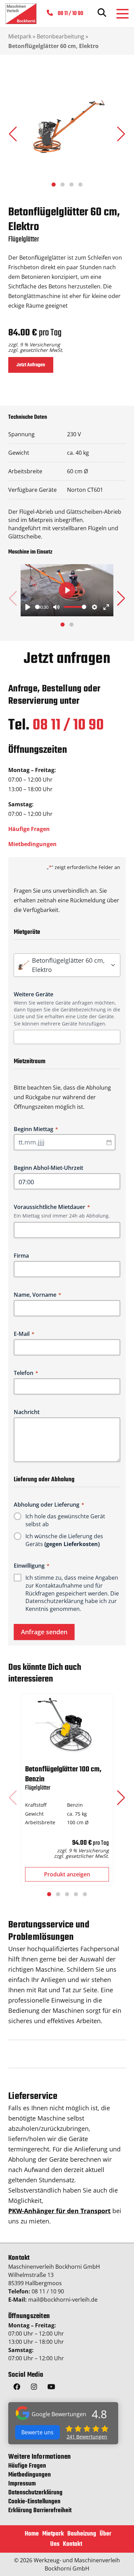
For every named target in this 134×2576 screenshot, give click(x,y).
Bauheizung (82, 2534)
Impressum (22, 2484)
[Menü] (122, 14)
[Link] (21, 14)
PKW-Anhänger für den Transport (59, 2211)
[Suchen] (102, 14)
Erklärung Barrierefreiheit (40, 2511)
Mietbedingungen (32, 844)
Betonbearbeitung (60, 36)
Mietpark (20, 36)
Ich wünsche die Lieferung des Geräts (64, 1540)
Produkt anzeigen (67, 1874)
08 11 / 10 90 (68, 726)
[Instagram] (34, 2388)
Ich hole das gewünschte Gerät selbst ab (65, 1520)
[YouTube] (51, 2388)
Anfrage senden (44, 1632)
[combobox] (69, 1037)
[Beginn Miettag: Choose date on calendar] (109, 1142)
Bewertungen (87, 2437)
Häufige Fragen (29, 829)
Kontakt (72, 2544)
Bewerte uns (37, 2432)
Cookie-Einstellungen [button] (34, 2502)
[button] (121, 134)
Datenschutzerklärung (54, 1601)
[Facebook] (17, 2388)
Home (32, 2534)
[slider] (37, 607)
